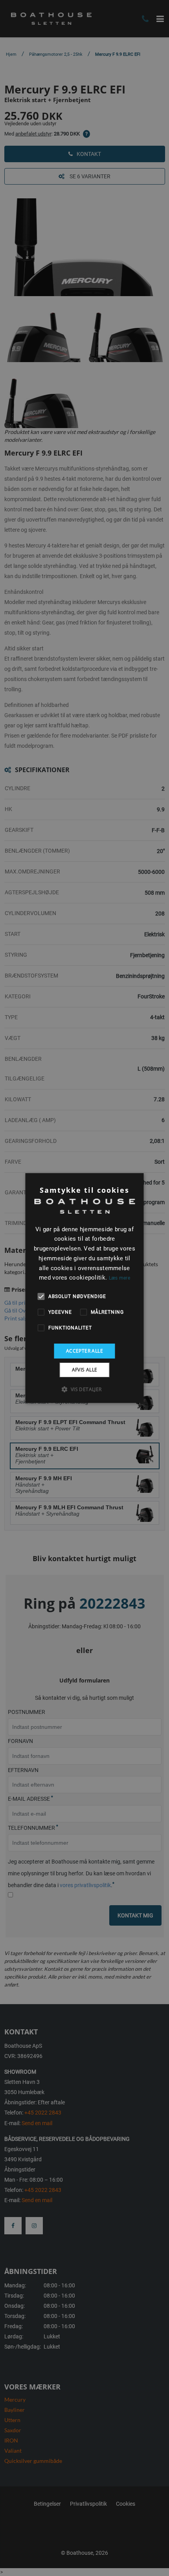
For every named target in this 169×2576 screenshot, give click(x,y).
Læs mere (119, 1278)
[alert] (84, 1288)
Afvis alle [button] (85, 1370)
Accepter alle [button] (84, 1351)
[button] (84, 1389)
